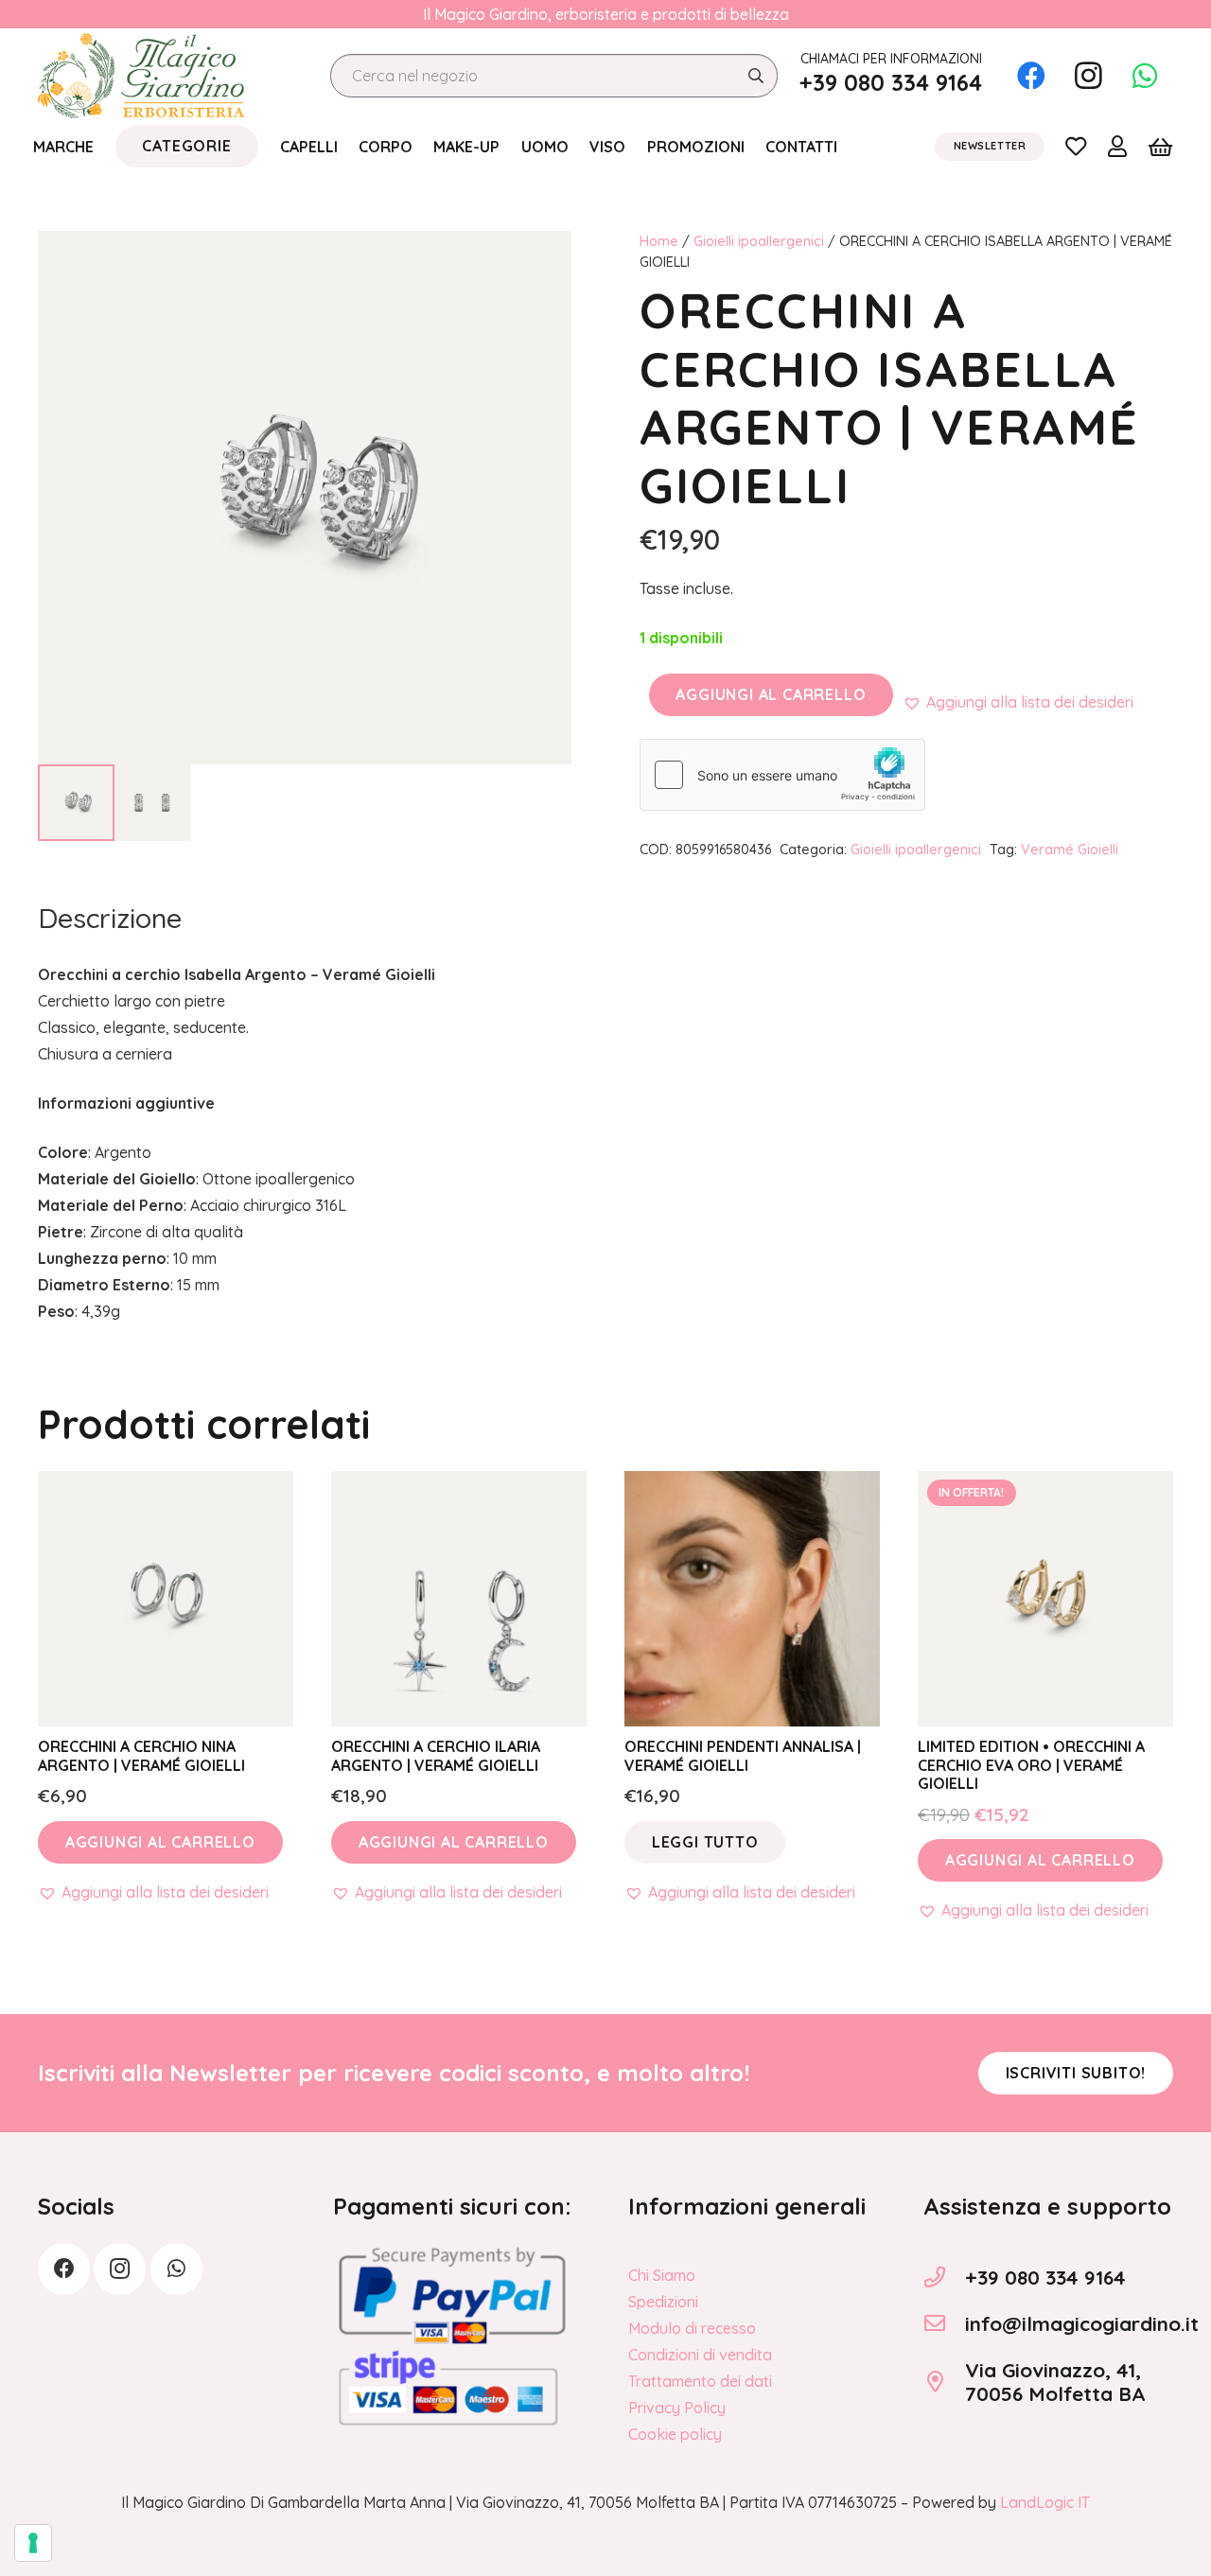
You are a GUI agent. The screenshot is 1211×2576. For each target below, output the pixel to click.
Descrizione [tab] (110, 918)
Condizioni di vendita (700, 2355)
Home (659, 241)
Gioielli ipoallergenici (759, 241)
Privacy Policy (677, 2408)
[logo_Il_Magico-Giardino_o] (141, 76)
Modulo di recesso (692, 2328)
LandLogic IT (1045, 2502)
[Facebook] (1031, 76)
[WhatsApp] (1145, 76)
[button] (1018, 702)
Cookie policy (675, 2434)
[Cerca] (755, 76)
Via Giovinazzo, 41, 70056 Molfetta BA (1055, 2382)
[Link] (1076, 146)
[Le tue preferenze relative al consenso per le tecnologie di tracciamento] (33, 2543)
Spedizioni (663, 2302)
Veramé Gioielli (1070, 850)
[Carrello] (1160, 147)
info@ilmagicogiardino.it (1082, 2323)
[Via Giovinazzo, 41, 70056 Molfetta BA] (944, 2382)
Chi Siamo (662, 2275)
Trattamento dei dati (700, 2381)
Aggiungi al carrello (771, 694)
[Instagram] (1088, 76)
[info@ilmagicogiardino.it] (944, 2323)
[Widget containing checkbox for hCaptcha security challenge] (782, 775)
